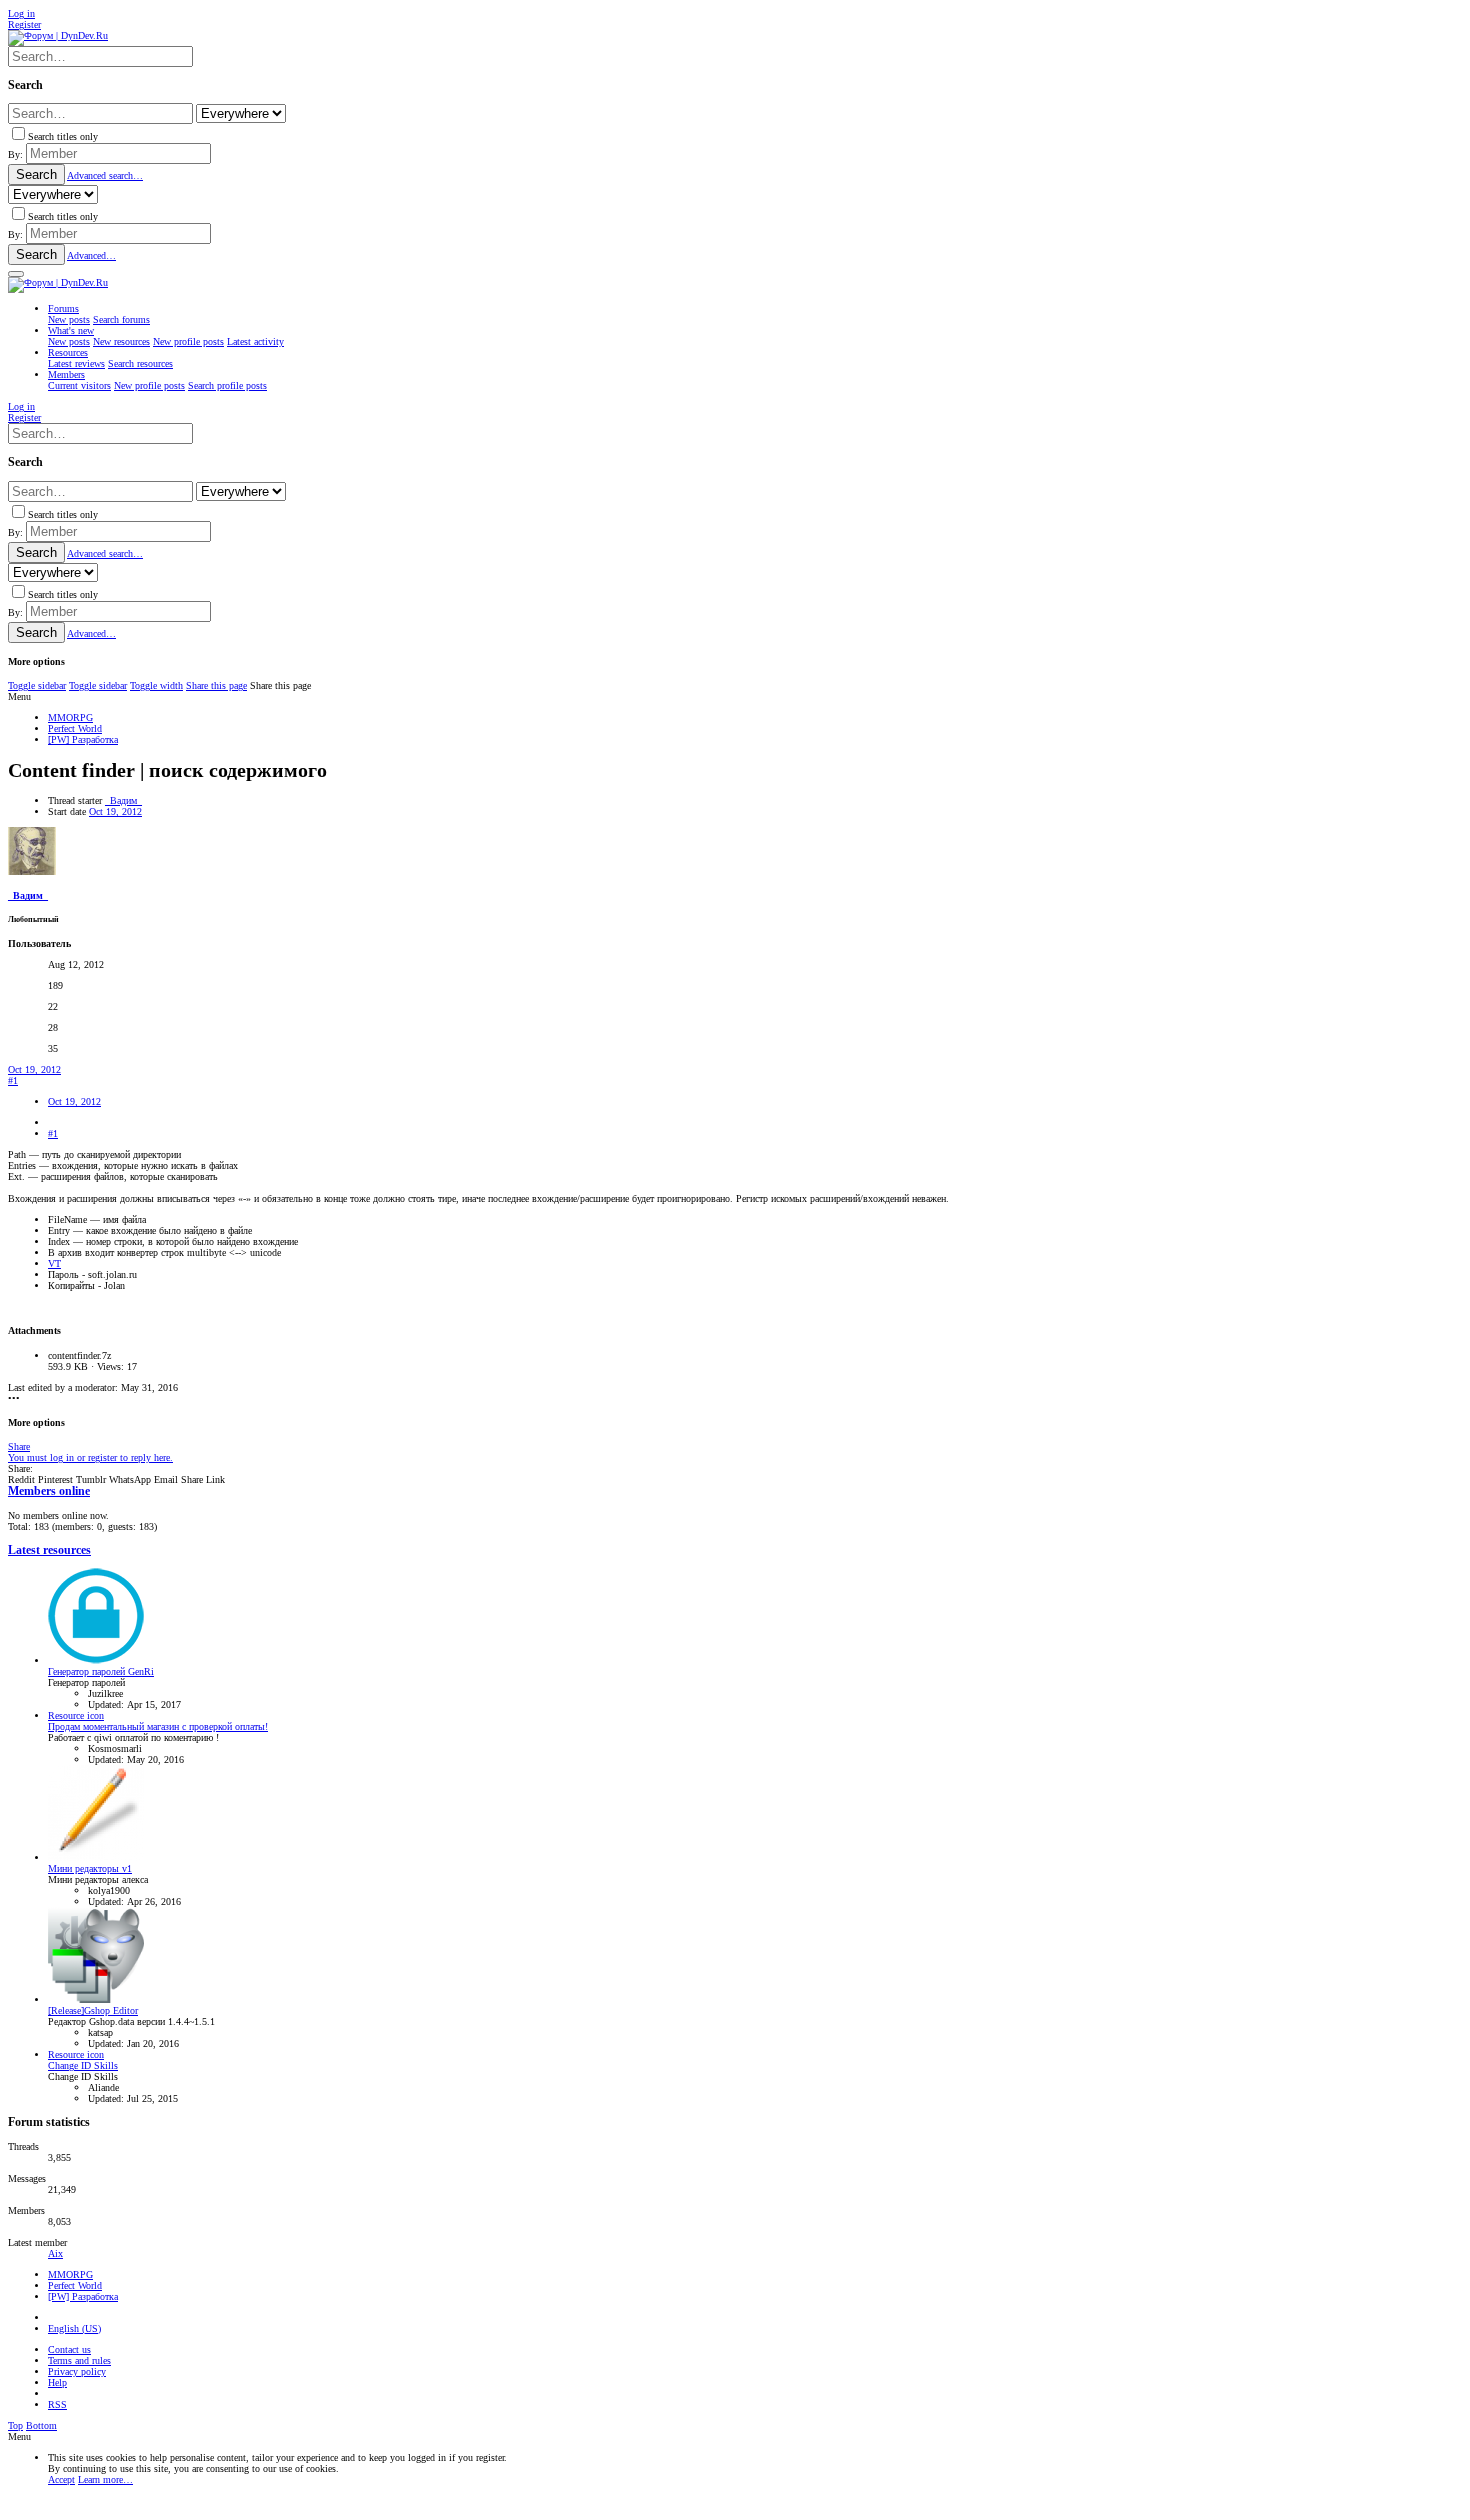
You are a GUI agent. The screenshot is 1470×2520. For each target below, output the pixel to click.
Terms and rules (79, 2360)
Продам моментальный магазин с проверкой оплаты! (158, 1726)
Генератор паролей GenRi (101, 1671)
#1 (13, 1080)
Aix (55, 2253)
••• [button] (14, 1398)
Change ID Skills (83, 2065)
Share (19, 1446)
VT (54, 1263)
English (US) (74, 2328)
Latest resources (49, 1550)
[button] (16, 274)
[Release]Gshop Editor (93, 2010)
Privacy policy (77, 2371)
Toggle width (156, 685)
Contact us (69, 2349)
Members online (49, 1491)
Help (57, 2382)
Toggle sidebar (37, 685)
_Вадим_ (123, 800)
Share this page (216, 685)
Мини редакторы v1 (90, 1868)
